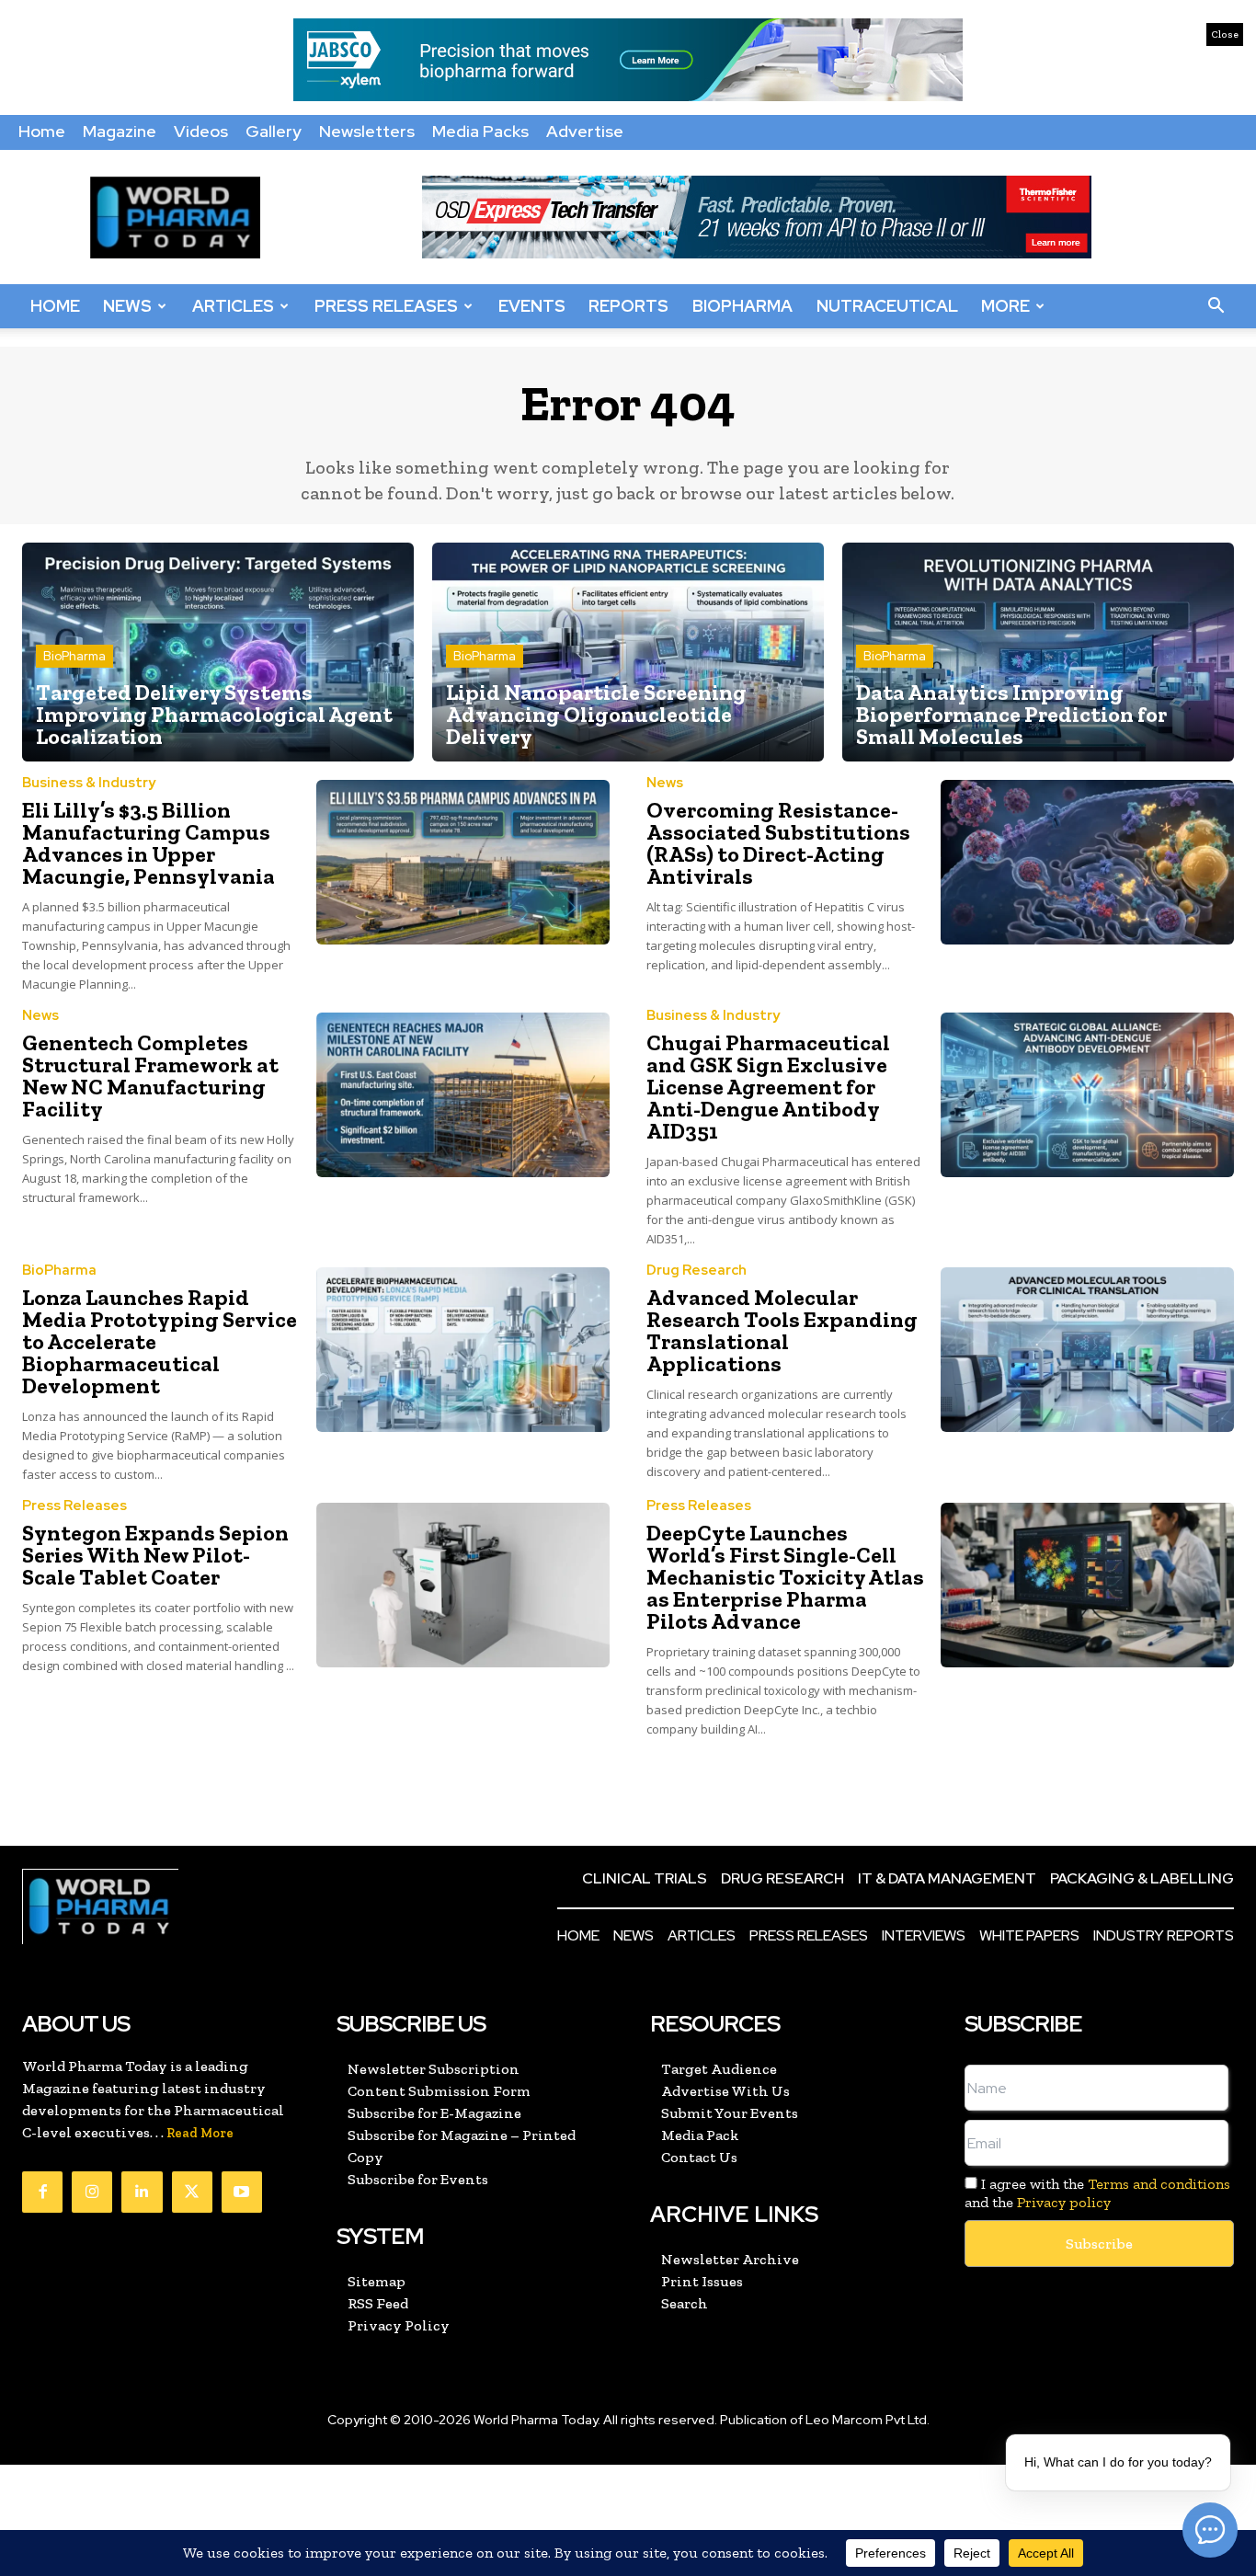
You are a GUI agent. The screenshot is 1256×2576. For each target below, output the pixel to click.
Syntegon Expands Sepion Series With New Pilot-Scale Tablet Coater (155, 1555)
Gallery (274, 131)
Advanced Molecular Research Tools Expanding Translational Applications (782, 1330)
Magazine (120, 131)
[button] (1216, 306)
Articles (233, 306)
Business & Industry (89, 783)
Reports (628, 306)
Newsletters (367, 131)
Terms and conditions (1159, 2184)
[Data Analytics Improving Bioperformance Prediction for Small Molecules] (1038, 653)
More (1005, 306)
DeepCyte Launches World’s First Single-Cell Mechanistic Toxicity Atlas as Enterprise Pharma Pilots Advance (785, 1577)
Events (532, 306)
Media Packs (480, 131)
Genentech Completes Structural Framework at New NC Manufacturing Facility (150, 1076)
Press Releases (386, 306)
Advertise (585, 131)
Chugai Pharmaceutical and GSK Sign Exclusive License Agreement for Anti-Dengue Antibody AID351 (768, 1087)
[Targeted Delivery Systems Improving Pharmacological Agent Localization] (218, 653)
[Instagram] (92, 2192)
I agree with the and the (1098, 2192)
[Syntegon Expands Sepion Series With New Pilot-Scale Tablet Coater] (463, 1585)
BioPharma (742, 306)
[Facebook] (42, 2192)
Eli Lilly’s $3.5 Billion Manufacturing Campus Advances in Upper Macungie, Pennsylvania (148, 843)
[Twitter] (192, 2192)
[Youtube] (242, 2192)
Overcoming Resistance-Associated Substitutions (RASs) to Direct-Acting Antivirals (778, 843)
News (127, 306)
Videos (201, 131)
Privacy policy (1064, 2202)
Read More (200, 2133)
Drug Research (697, 1271)
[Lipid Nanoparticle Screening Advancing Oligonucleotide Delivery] (628, 653)
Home (42, 131)
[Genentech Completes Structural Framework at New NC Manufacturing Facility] (463, 1095)
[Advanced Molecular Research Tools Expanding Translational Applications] (1088, 1350)
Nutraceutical (887, 306)
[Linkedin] (142, 2192)
